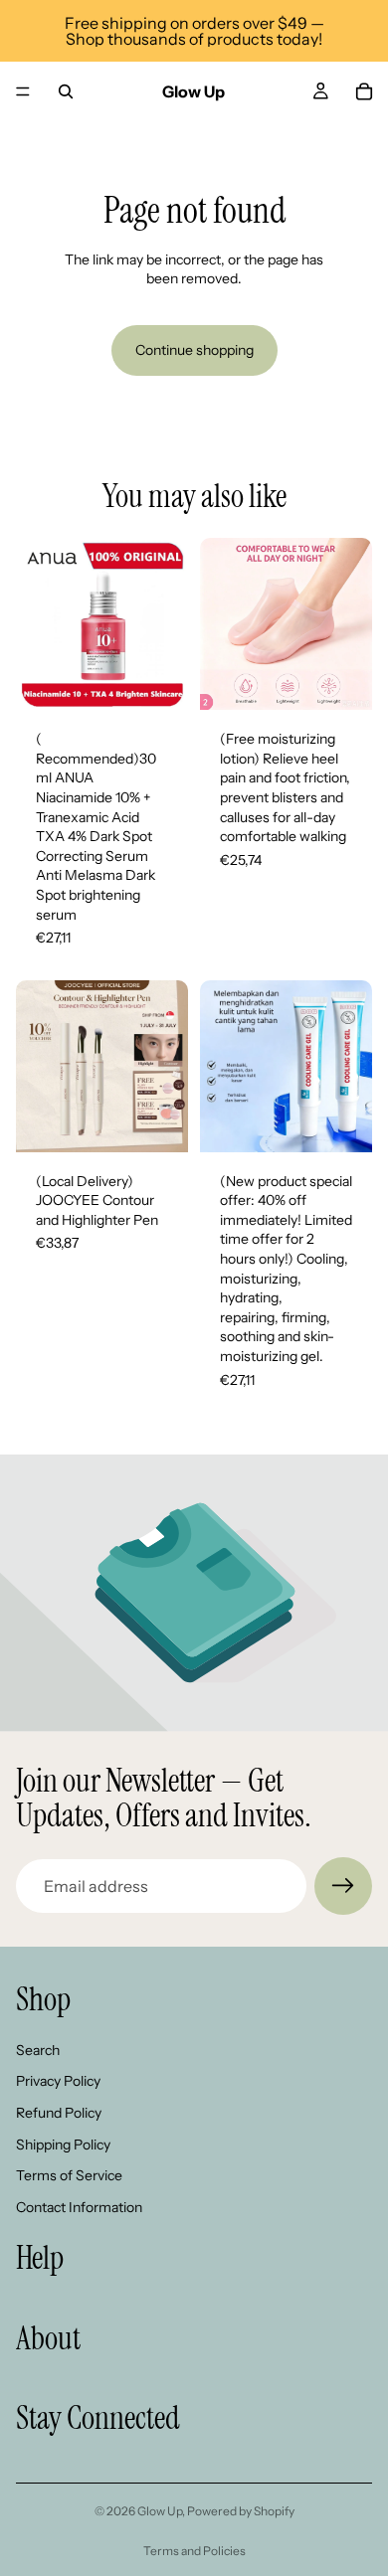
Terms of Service (69, 2175)
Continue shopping (194, 350)
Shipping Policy (63, 2144)
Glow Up (160, 2511)
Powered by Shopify (241, 2511)
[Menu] (23, 91)
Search (38, 2050)
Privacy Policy (58, 2081)
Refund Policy (59, 2113)
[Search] (66, 91)
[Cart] (364, 91)
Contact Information (79, 2207)
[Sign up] (343, 1886)
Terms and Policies (194, 2551)
